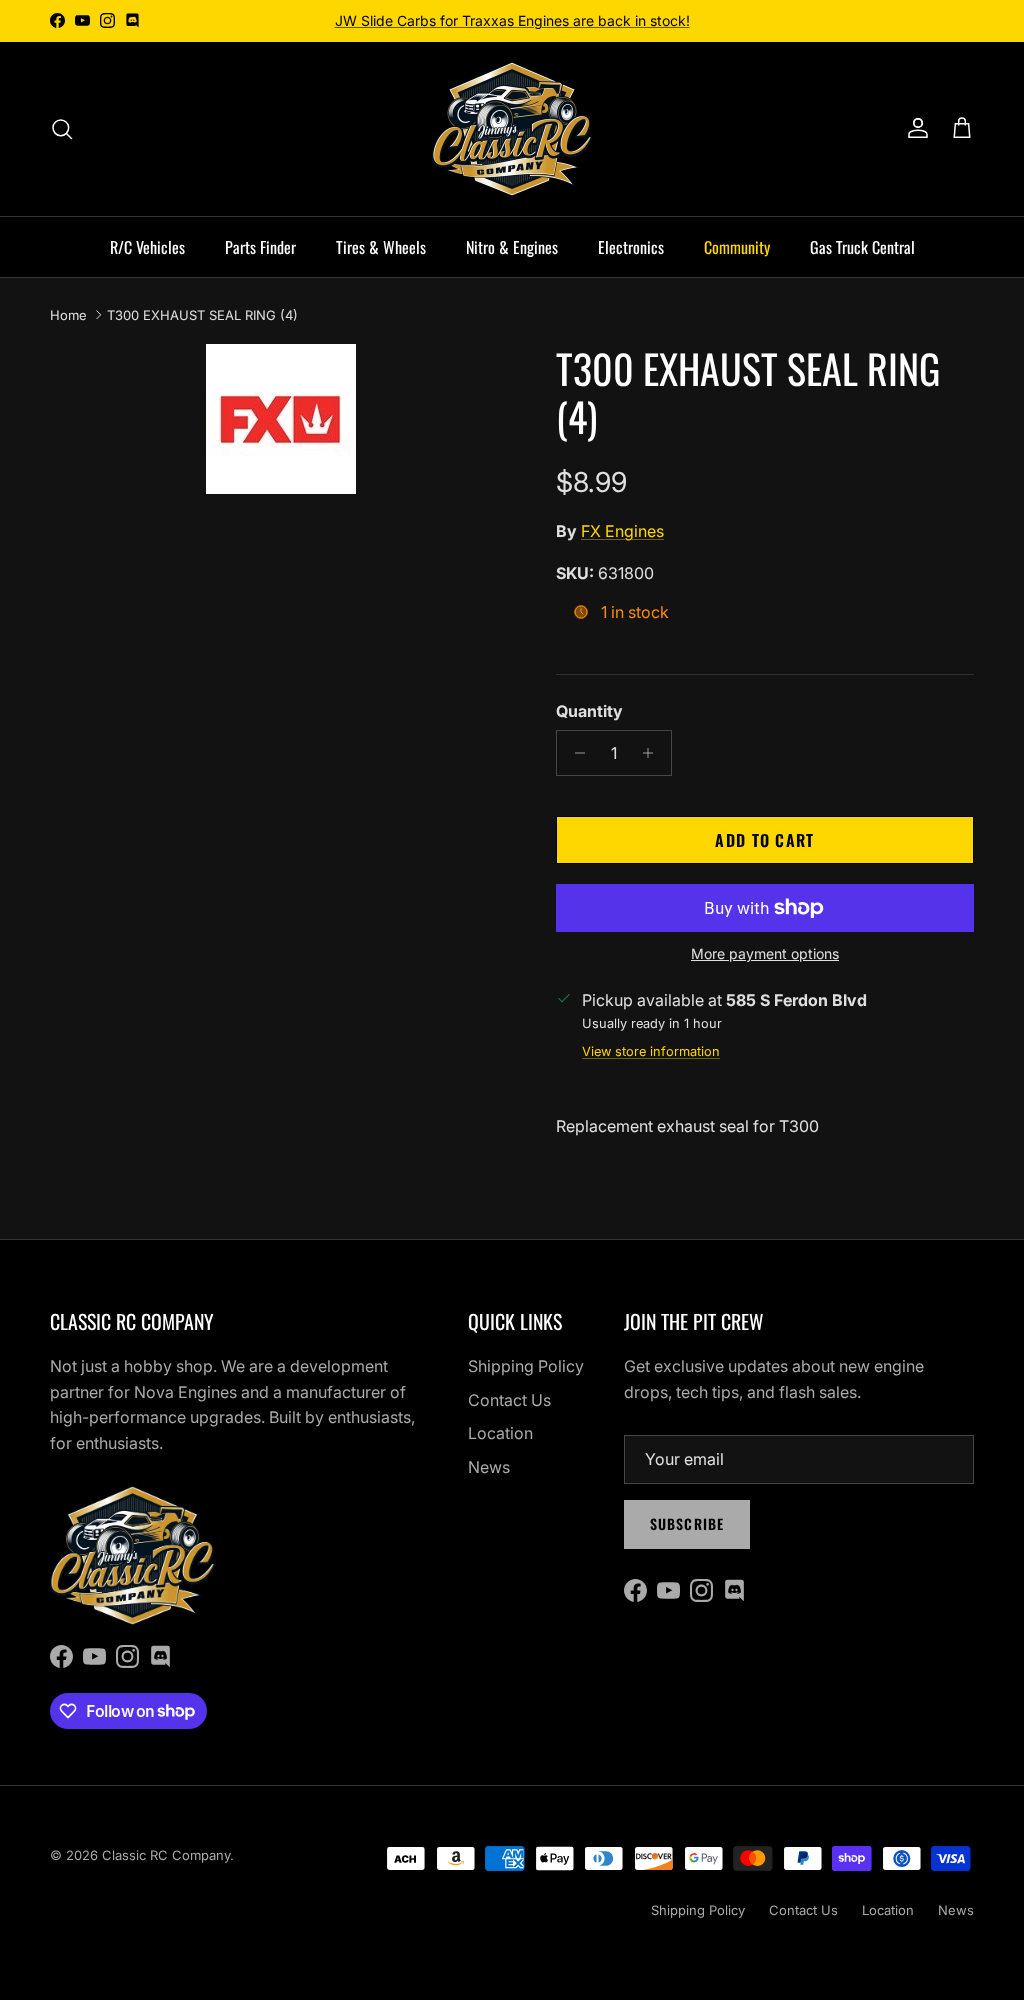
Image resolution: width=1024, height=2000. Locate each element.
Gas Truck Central (862, 247)
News (489, 1467)
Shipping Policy (526, 1366)
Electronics (631, 247)
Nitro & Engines (512, 247)
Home (68, 315)
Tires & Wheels (381, 247)
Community (737, 247)
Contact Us (509, 1400)
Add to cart (764, 840)
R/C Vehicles (147, 247)
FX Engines (622, 531)
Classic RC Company (166, 1855)
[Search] (62, 129)
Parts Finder (260, 247)
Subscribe (687, 1523)
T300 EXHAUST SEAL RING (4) (202, 315)
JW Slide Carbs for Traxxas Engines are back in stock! (512, 20)
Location (500, 1433)
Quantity (589, 711)
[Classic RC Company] (512, 129)
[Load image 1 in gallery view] (281, 419)
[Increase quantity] (653, 753)
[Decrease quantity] (574, 753)
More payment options (765, 954)
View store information (651, 1051)
